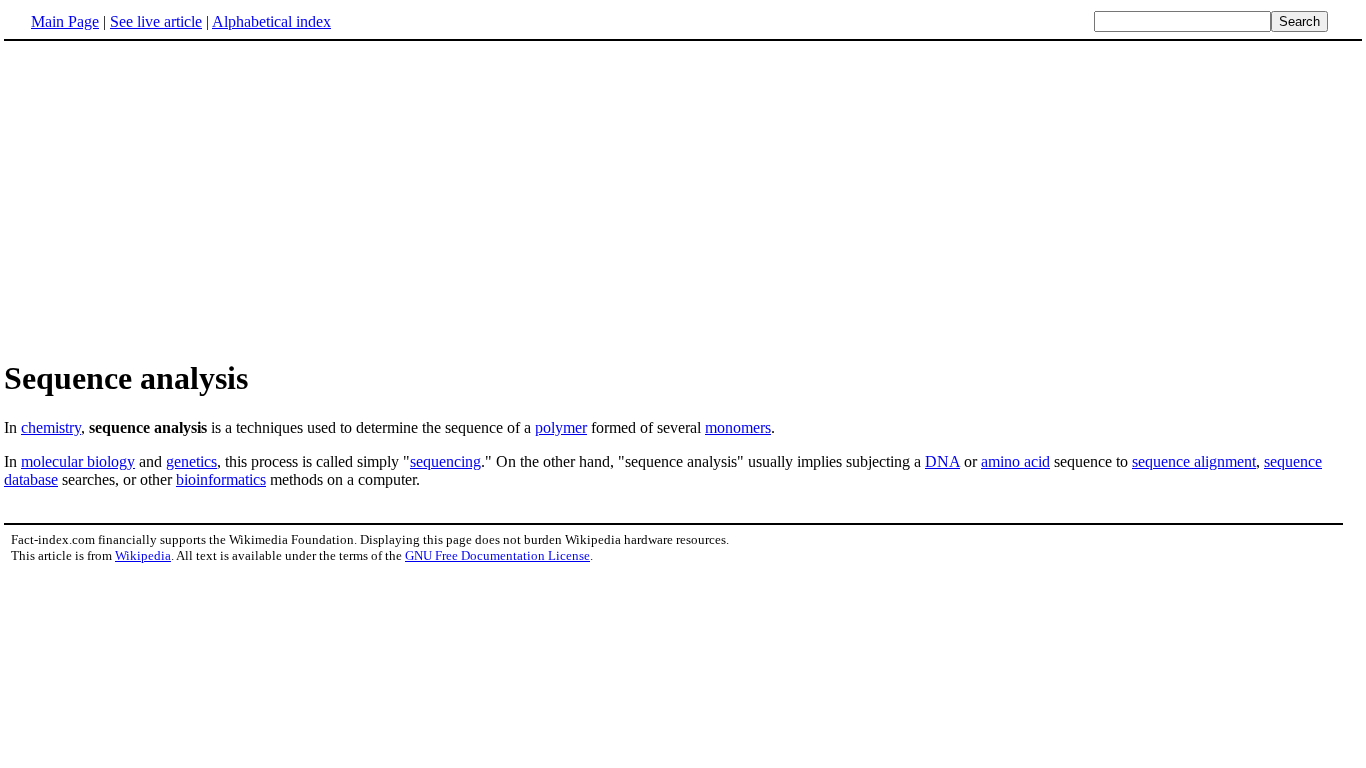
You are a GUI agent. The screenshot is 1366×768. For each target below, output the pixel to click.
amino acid (1015, 461)
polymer (561, 427)
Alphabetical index (271, 21)
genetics (191, 461)
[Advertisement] (172, 199)
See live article (156, 21)
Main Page (65, 21)
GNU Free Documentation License (497, 555)
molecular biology (78, 461)
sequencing (445, 461)
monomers (738, 427)
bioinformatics (221, 479)
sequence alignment (1194, 461)
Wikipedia (143, 555)
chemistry (51, 427)
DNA (942, 461)
